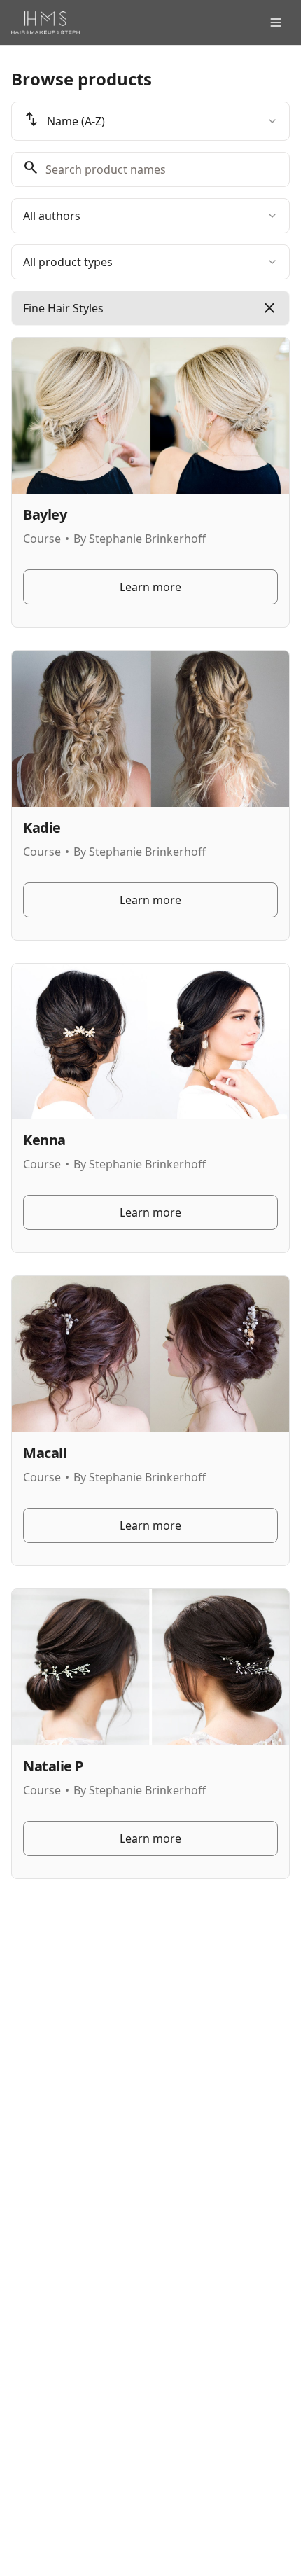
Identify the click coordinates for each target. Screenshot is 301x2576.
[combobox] (150, 121)
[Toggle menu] (276, 22)
